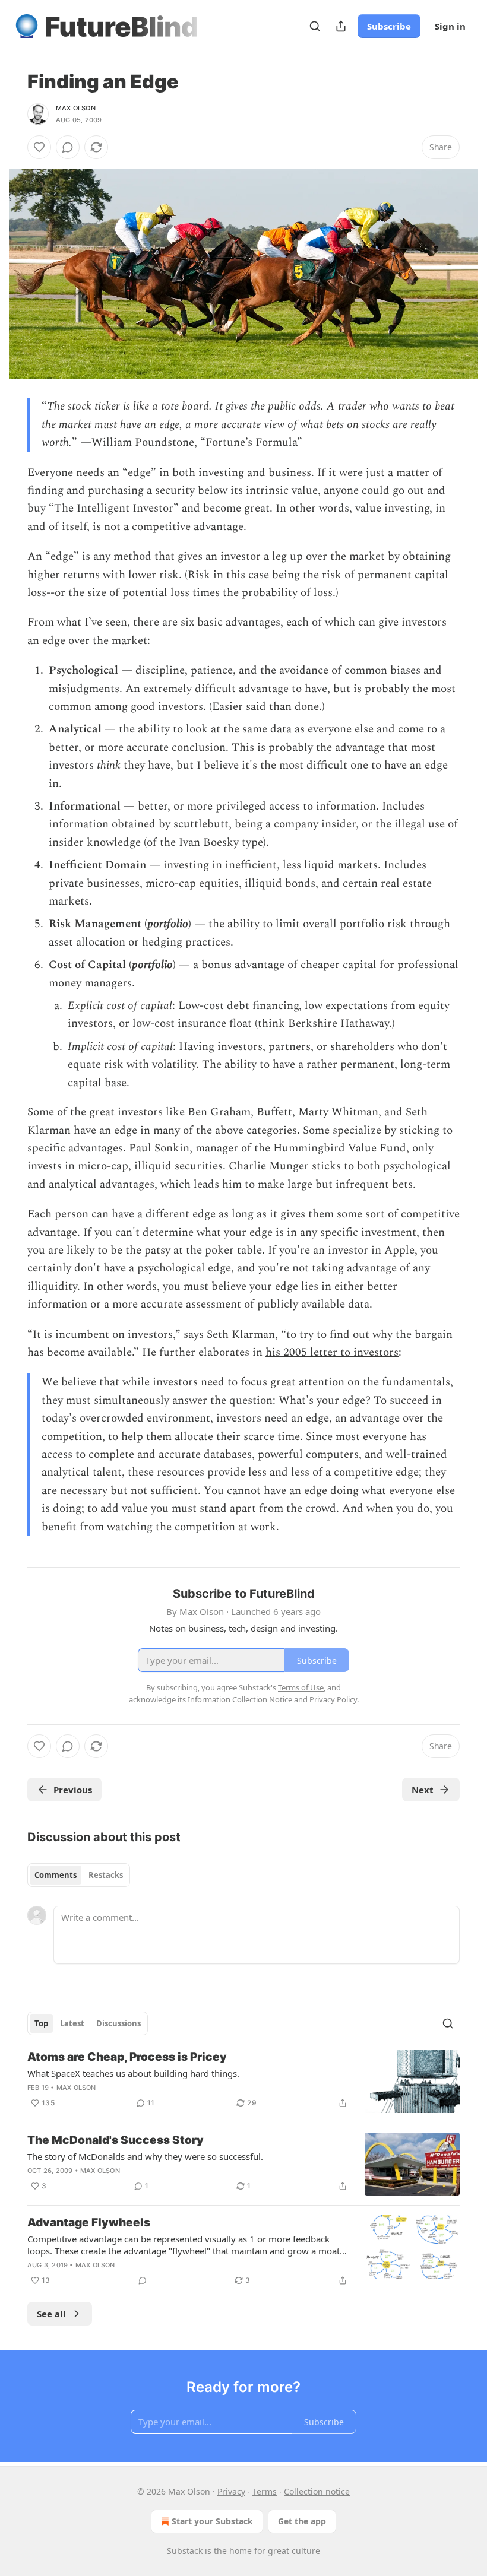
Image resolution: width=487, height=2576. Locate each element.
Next (423, 1790)
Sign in (450, 26)
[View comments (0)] (68, 147)
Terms (265, 2491)
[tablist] (79, 1875)
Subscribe (389, 26)
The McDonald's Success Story (116, 2140)
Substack (185, 2551)
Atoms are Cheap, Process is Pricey (127, 2057)
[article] (243, 2081)
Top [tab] (41, 2023)
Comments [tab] (56, 1875)
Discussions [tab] (118, 2023)
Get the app (302, 2521)
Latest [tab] (72, 2023)
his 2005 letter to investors (332, 1352)
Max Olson (76, 108)
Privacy (231, 2491)
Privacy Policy (333, 1699)
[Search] (315, 26)
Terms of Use (301, 1687)
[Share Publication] (341, 26)
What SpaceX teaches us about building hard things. (133, 2073)
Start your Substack (212, 2521)
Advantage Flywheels (89, 2223)
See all (51, 2314)
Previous (73, 1790)
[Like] (39, 147)
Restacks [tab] (106, 1875)
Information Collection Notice (240, 1699)
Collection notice (317, 2491)
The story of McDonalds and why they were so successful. (145, 2156)
